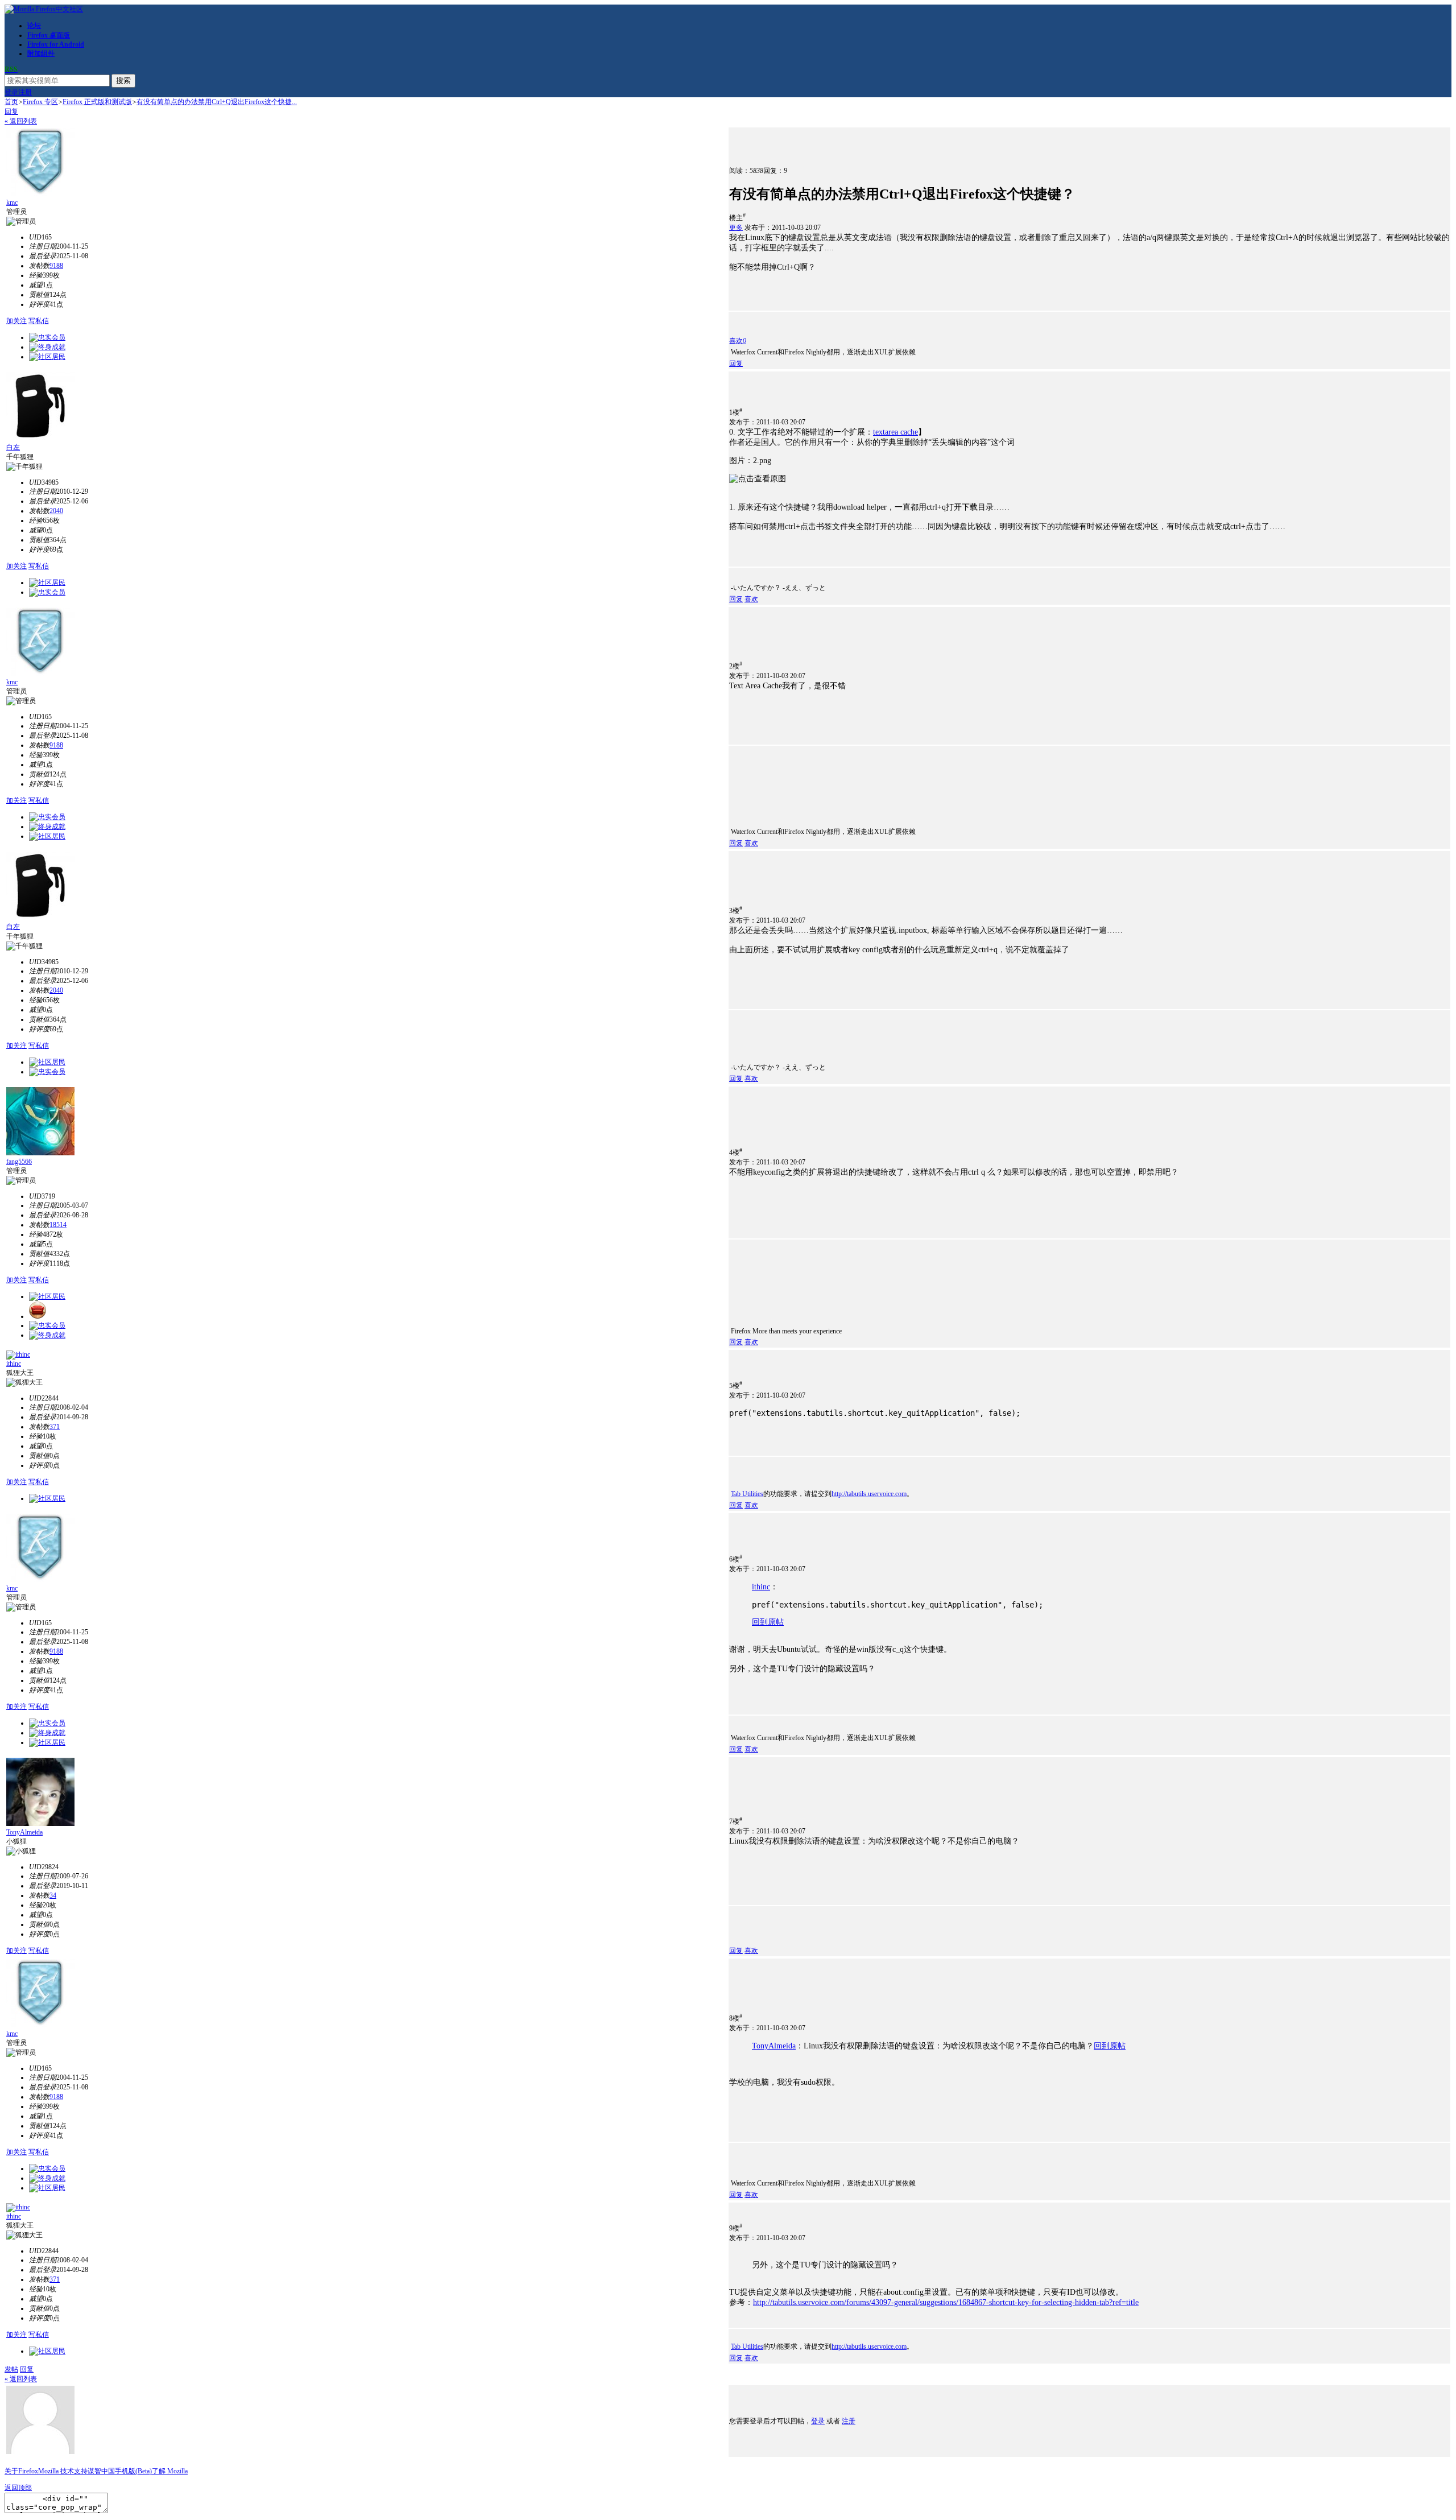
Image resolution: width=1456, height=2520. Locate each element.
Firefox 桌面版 (49, 35)
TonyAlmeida (24, 1832)
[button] (738, 341)
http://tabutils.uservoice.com (869, 1494)
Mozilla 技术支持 (63, 2471)
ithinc (14, 1364)
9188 (56, 266)
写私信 (39, 321)
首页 (11, 102)
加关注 (16, 321)
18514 (58, 1225)
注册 (25, 92)
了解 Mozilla (170, 2471)
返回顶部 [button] (18, 2488)
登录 (11, 92)
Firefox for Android (56, 44)
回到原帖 (768, 1622)
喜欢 (751, 599)
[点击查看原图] (758, 479)
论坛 (34, 26)
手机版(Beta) (133, 2471)
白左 (13, 447)
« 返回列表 (21, 121)
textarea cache (895, 432)
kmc (12, 203)
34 (53, 1895)
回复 (11, 111)
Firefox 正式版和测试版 (97, 102)
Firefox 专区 (40, 102)
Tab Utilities (747, 1494)
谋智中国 (101, 2471)
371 (55, 1427)
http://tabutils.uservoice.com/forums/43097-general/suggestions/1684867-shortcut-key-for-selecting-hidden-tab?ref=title (946, 2302)
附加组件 (41, 53)
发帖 (11, 2369)
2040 (56, 511)
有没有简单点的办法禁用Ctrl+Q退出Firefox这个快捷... (217, 102)
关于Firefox (21, 2471)
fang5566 (19, 1162)
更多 (736, 228)
